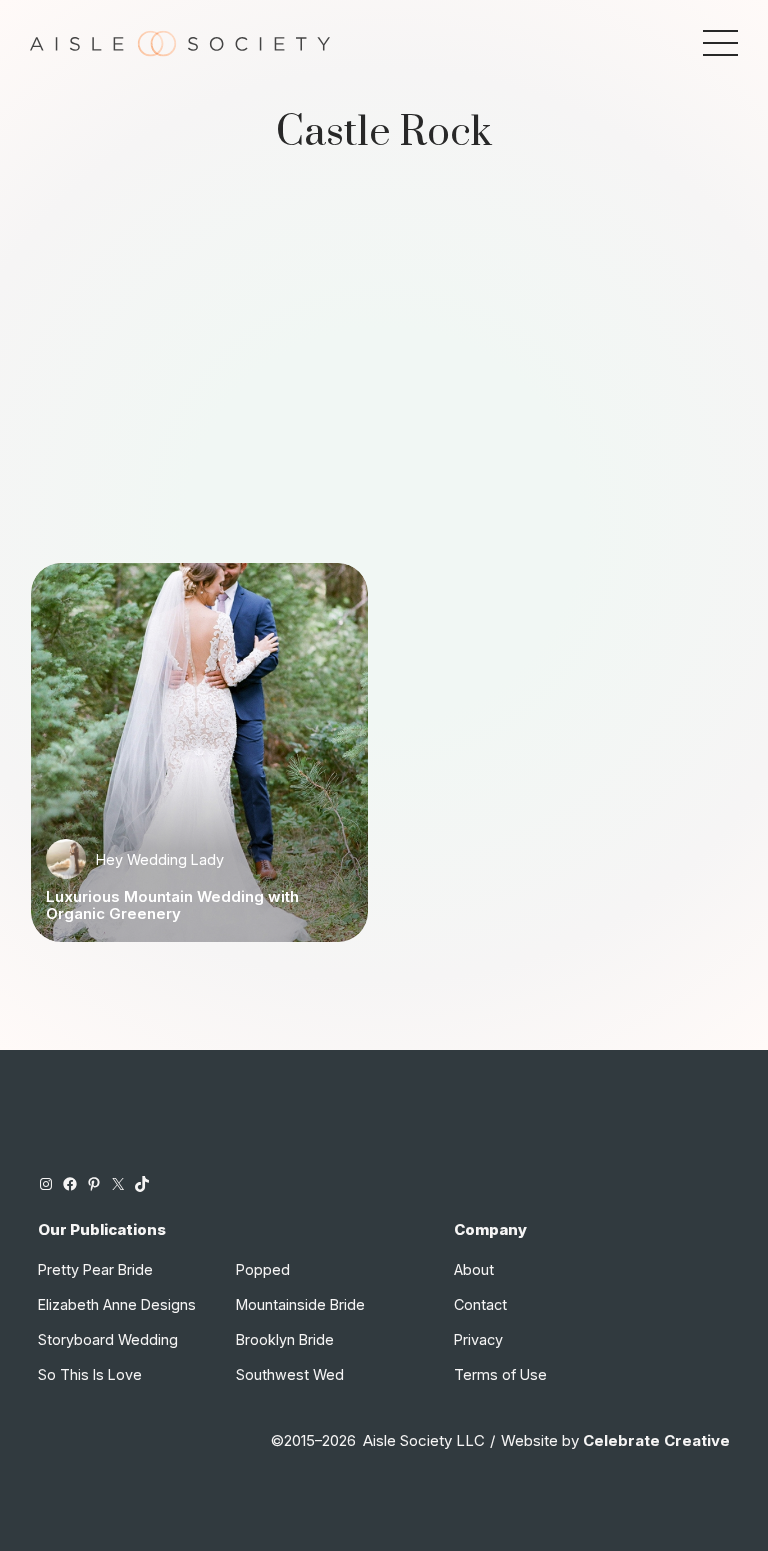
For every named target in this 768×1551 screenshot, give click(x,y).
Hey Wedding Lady (160, 859)
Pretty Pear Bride (95, 1269)
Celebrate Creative (656, 1441)
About (474, 1269)
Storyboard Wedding (108, 1339)
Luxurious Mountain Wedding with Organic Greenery (172, 906)
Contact (480, 1304)
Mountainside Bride (300, 1304)
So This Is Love (90, 1374)
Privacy (478, 1339)
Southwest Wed (290, 1374)
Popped (263, 1269)
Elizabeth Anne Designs (117, 1304)
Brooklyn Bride (285, 1339)
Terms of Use (500, 1374)
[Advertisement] (384, 377)
